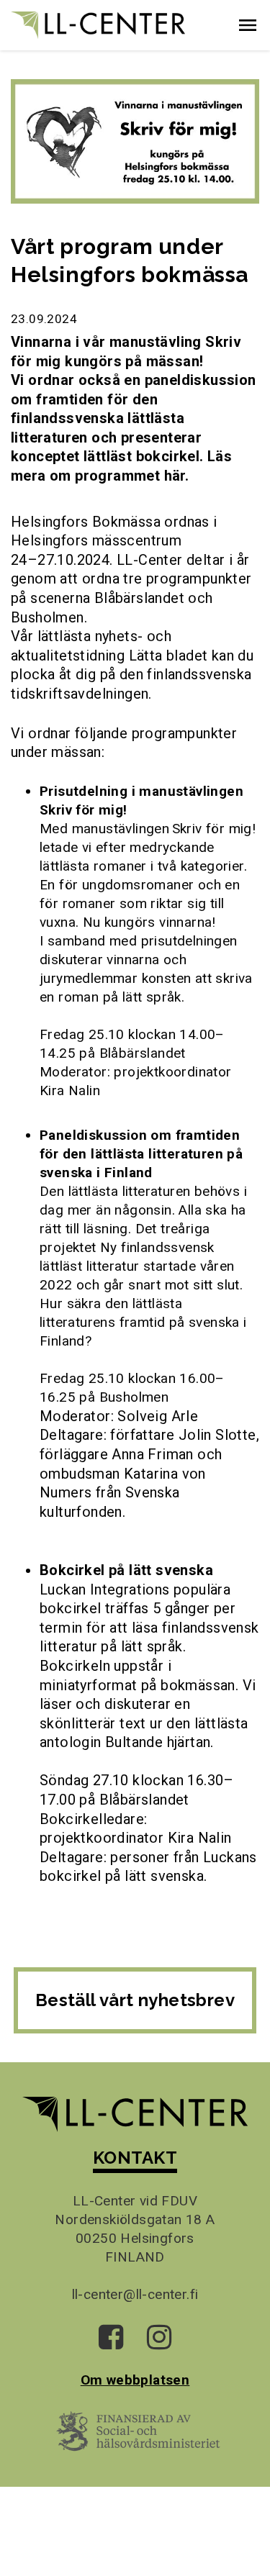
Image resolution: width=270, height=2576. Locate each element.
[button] (248, 25)
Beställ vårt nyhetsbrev (135, 2000)
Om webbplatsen (135, 2380)
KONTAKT (135, 2158)
